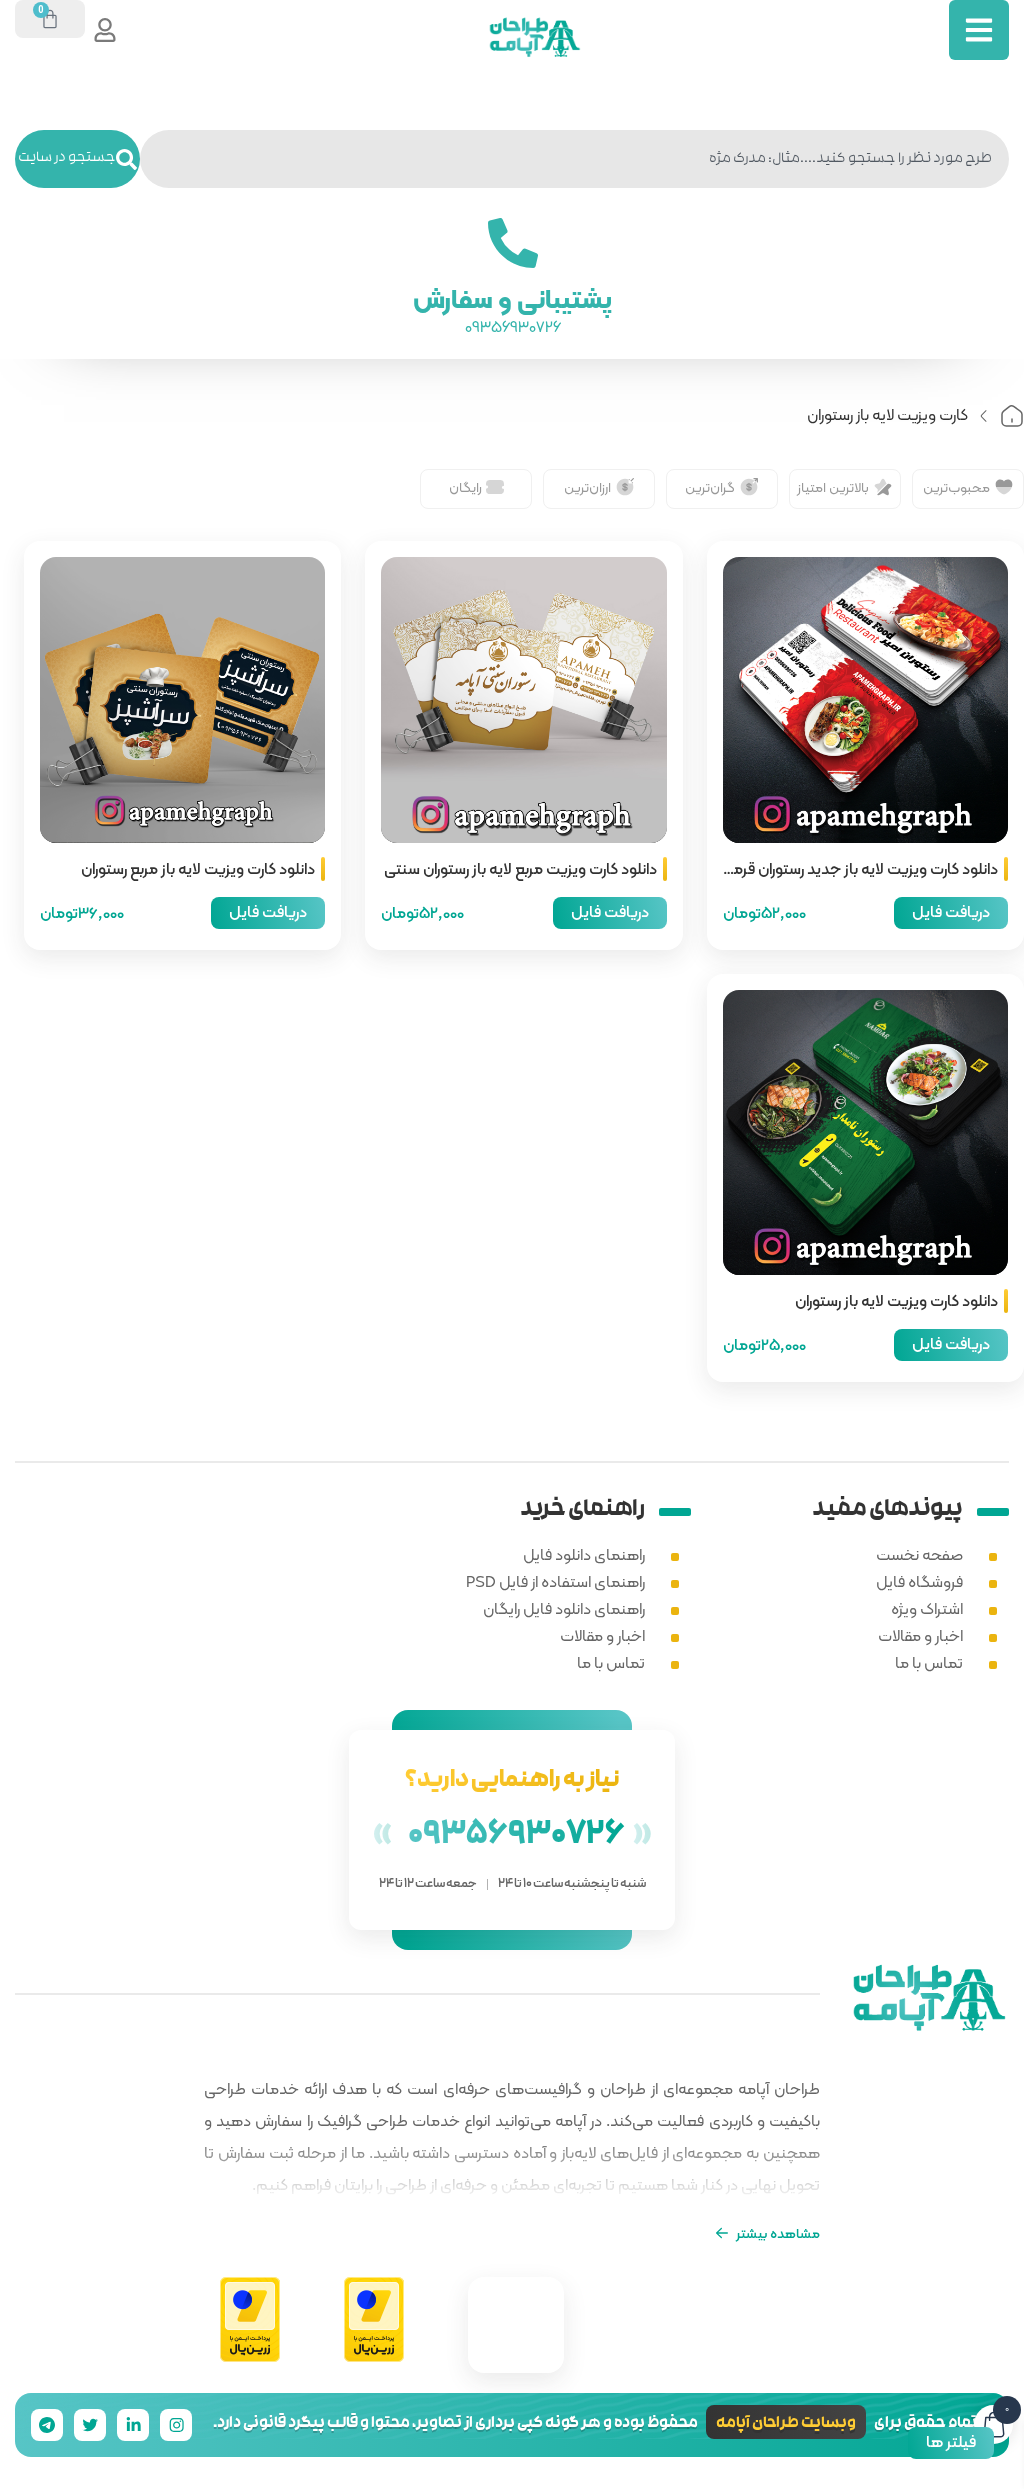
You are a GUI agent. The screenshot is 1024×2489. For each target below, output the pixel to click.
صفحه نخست (919, 1554)
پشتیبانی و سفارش (512, 298)
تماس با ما (929, 1662)
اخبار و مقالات (920, 1635)
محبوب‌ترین (956, 487)
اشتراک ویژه (927, 1608)
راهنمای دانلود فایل (584, 1554)
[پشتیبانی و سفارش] (512, 243)
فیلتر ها (951, 2441)
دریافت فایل (951, 911)
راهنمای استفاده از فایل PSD (555, 1581)
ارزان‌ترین (587, 487)
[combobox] (574, 159)
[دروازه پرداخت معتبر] (374, 2320)
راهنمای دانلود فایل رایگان (564, 1608)
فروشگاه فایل (919, 1581)
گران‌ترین (710, 487)
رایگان (465, 487)
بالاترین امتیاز (833, 487)
